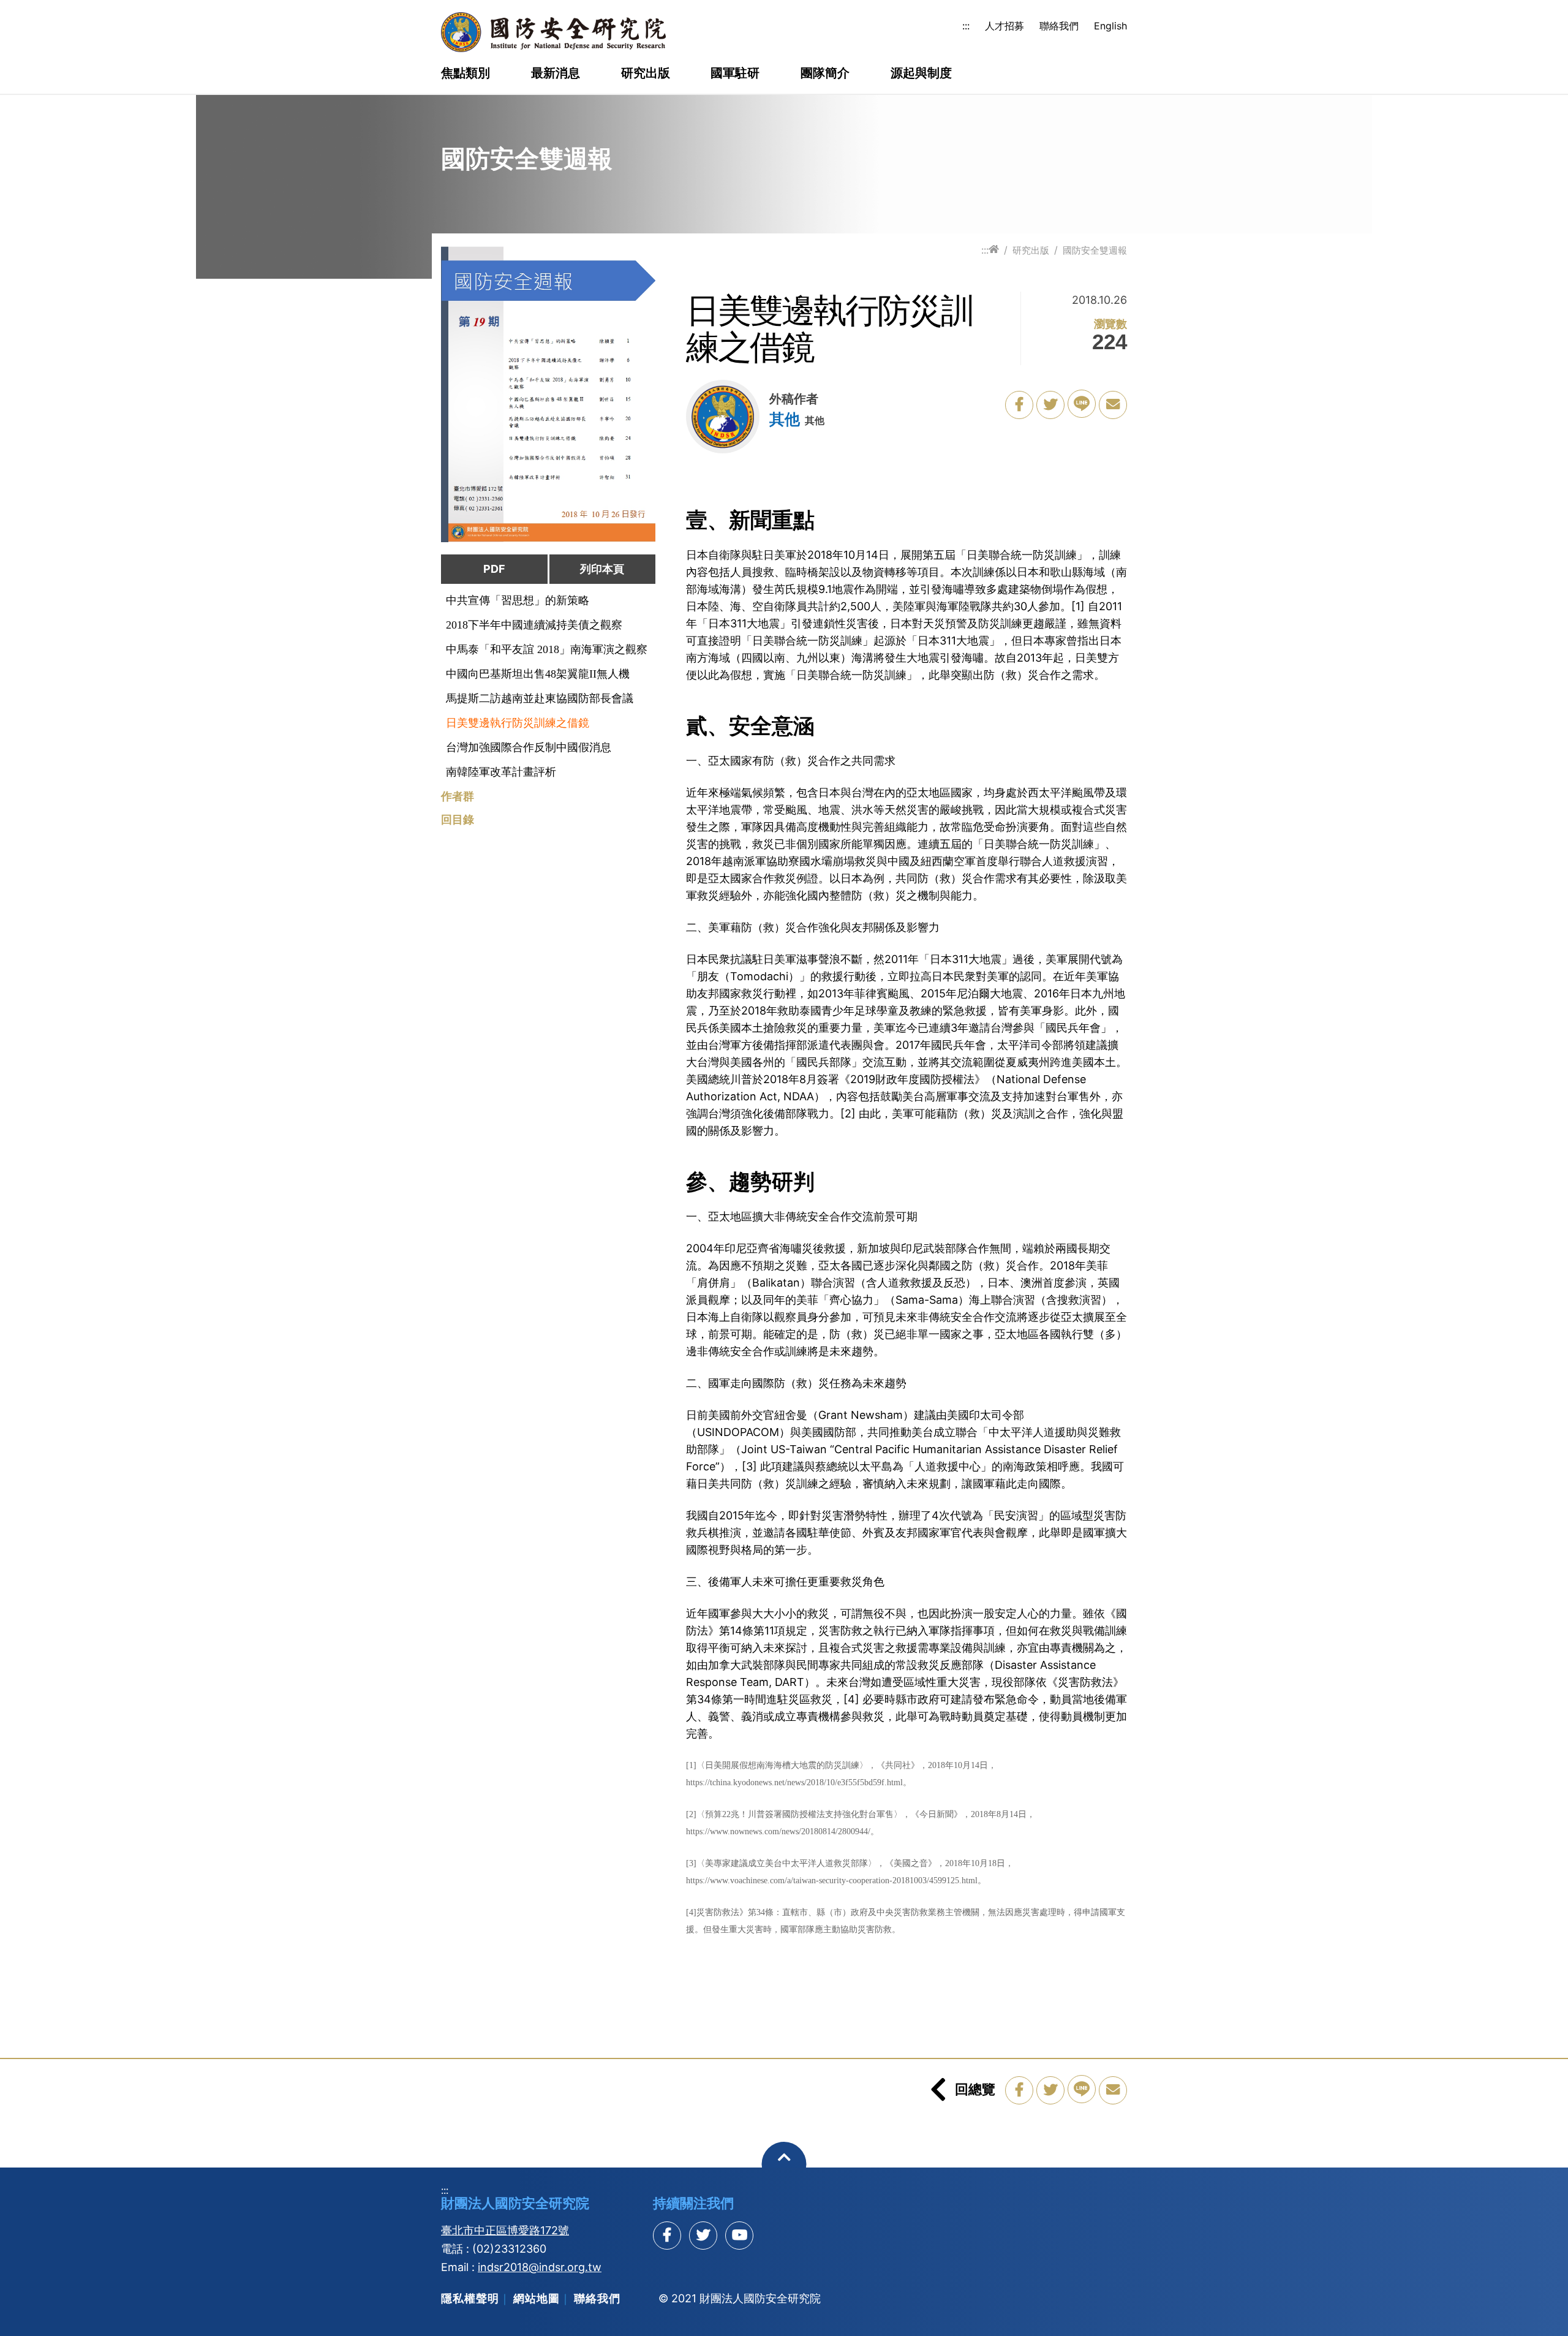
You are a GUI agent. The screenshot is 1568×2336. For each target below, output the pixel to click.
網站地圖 (537, 2298)
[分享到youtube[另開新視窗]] (739, 2236)
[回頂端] (784, 2164)
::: (966, 26)
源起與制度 (921, 74)
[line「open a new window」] (1082, 404)
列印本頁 (602, 569)
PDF (494, 569)
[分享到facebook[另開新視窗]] (667, 2236)
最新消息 (556, 74)
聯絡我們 (1059, 26)
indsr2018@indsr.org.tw (540, 2267)
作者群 (458, 796)
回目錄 (458, 820)
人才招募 (1005, 26)
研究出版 (646, 74)
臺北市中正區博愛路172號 (505, 2230)
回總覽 (975, 2089)
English (1110, 26)
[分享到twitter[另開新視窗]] (703, 2236)
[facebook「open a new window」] (1019, 405)
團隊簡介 (825, 74)
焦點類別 (466, 74)
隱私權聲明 (470, 2298)
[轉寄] (1113, 405)
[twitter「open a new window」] (1050, 405)
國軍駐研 (735, 74)
